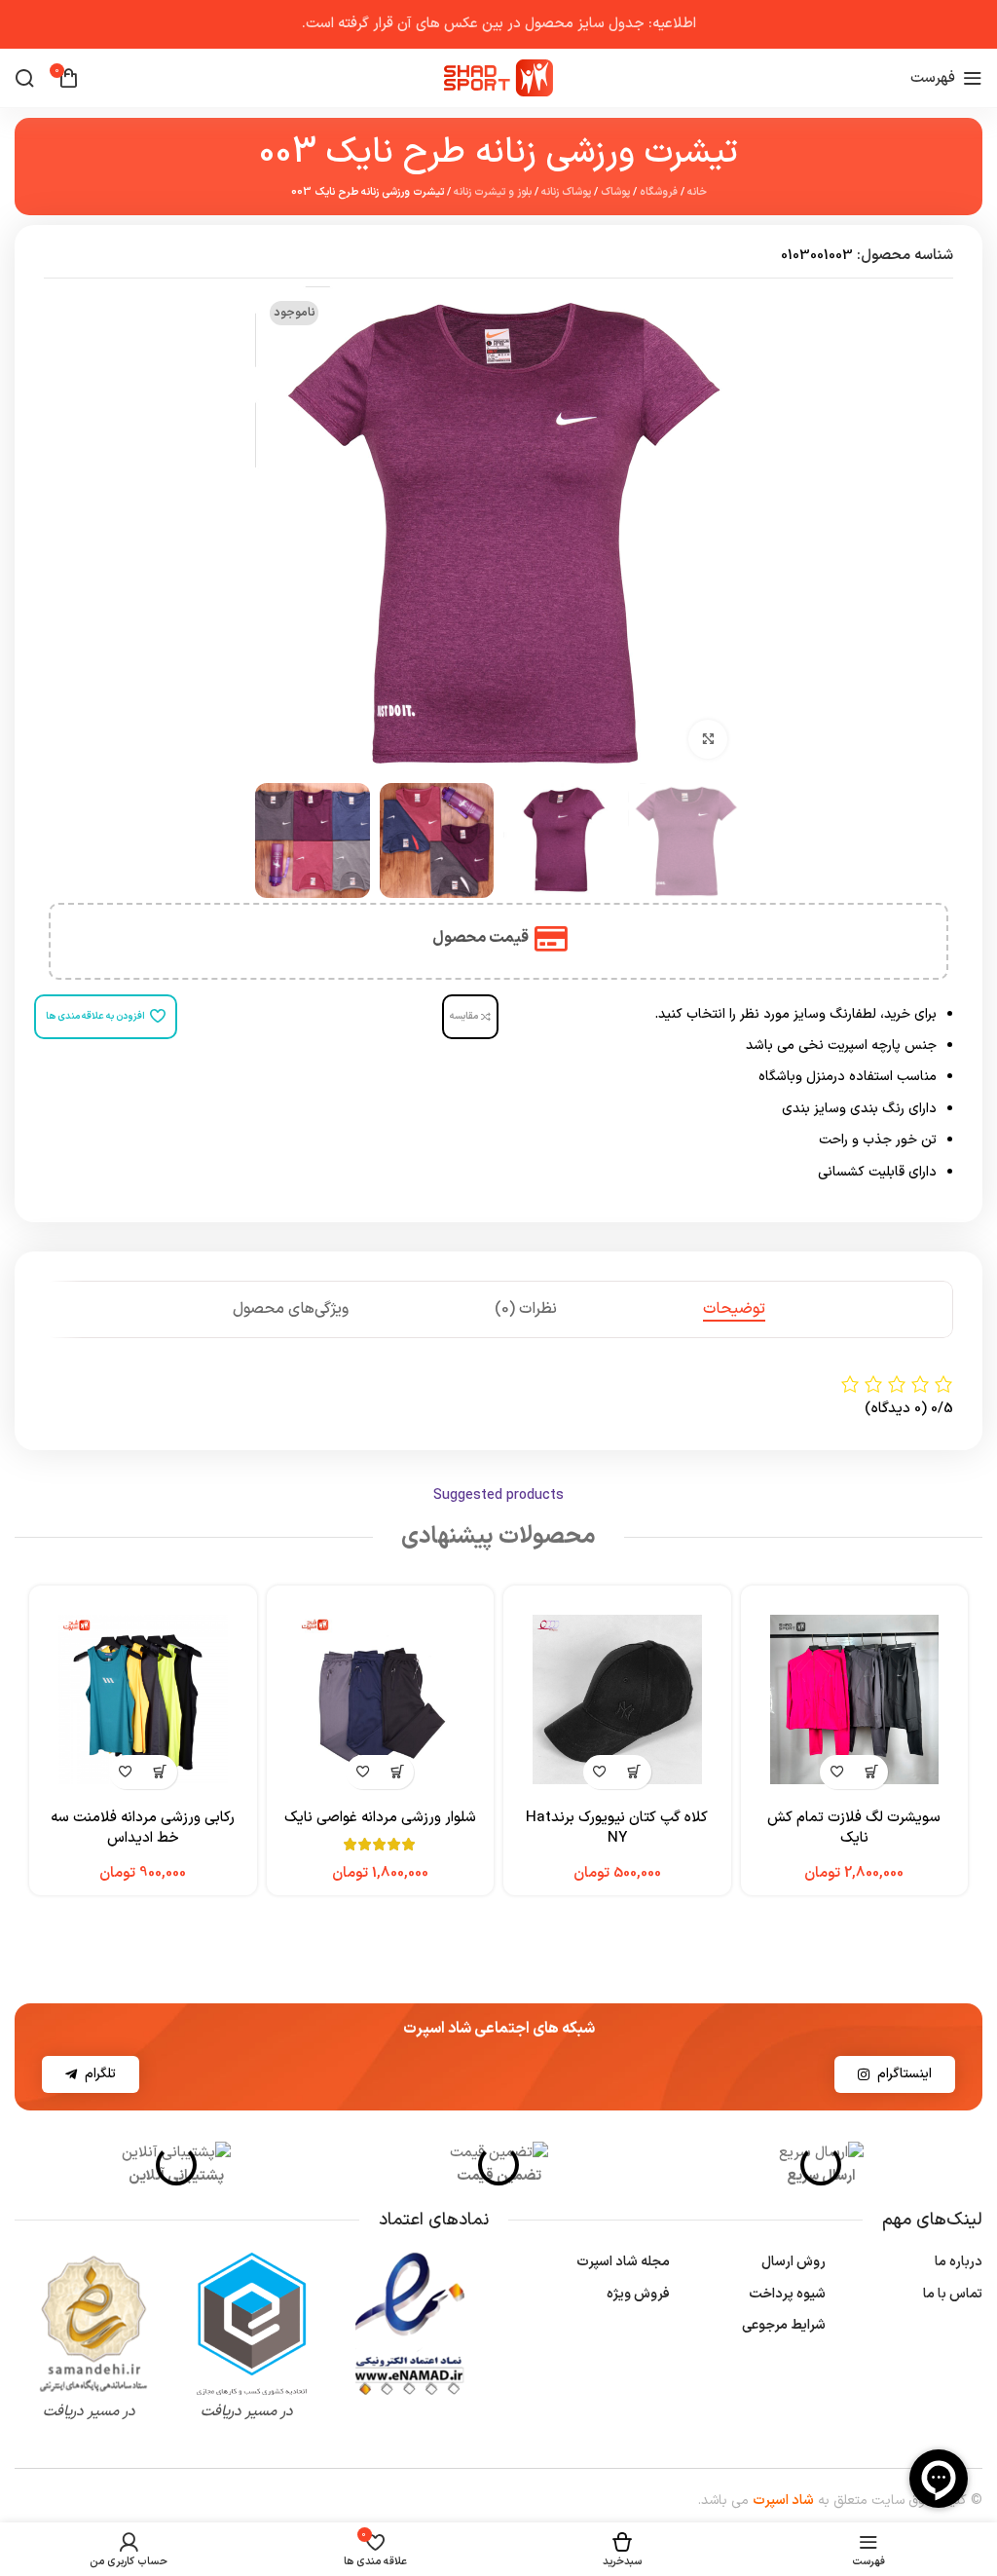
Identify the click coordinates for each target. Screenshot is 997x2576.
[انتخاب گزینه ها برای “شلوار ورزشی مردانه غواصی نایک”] (397, 1772)
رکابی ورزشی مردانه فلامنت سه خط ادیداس (143, 1828)
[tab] (734, 1309)
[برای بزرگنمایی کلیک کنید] (708, 739)
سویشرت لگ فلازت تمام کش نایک (854, 1828)
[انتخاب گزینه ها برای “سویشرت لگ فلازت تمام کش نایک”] (871, 1772)
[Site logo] (498, 77)
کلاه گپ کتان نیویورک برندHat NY (617, 1828)
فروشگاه (659, 192)
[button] (634, 1772)
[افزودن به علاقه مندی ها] (837, 1772)
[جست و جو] (24, 78)
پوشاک (615, 192)
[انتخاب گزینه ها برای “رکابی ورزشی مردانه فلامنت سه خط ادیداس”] (160, 1772)
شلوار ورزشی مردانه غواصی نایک (380, 1818)
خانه (697, 192)
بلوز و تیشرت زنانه (493, 192)
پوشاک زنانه (566, 192)
